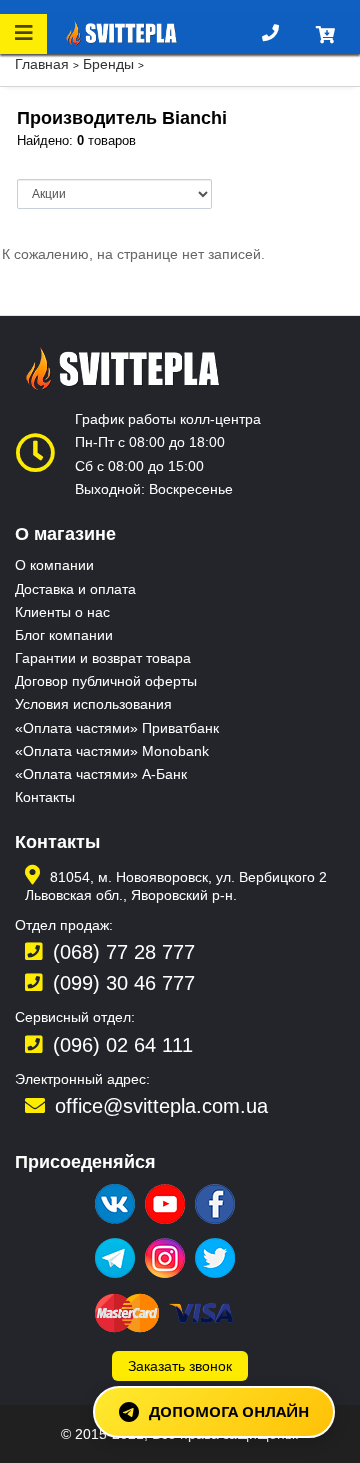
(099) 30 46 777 (124, 983)
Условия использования (93, 704)
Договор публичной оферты (106, 681)
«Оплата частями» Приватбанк (117, 728)
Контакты (45, 797)
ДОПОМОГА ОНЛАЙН (229, 1411)
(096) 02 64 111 (123, 1045)
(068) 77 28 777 (124, 952)
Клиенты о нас (62, 612)
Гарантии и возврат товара (103, 658)
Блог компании (64, 635)
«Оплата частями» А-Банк (101, 774)
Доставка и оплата (75, 589)
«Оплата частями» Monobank (112, 751)
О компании (54, 565)
